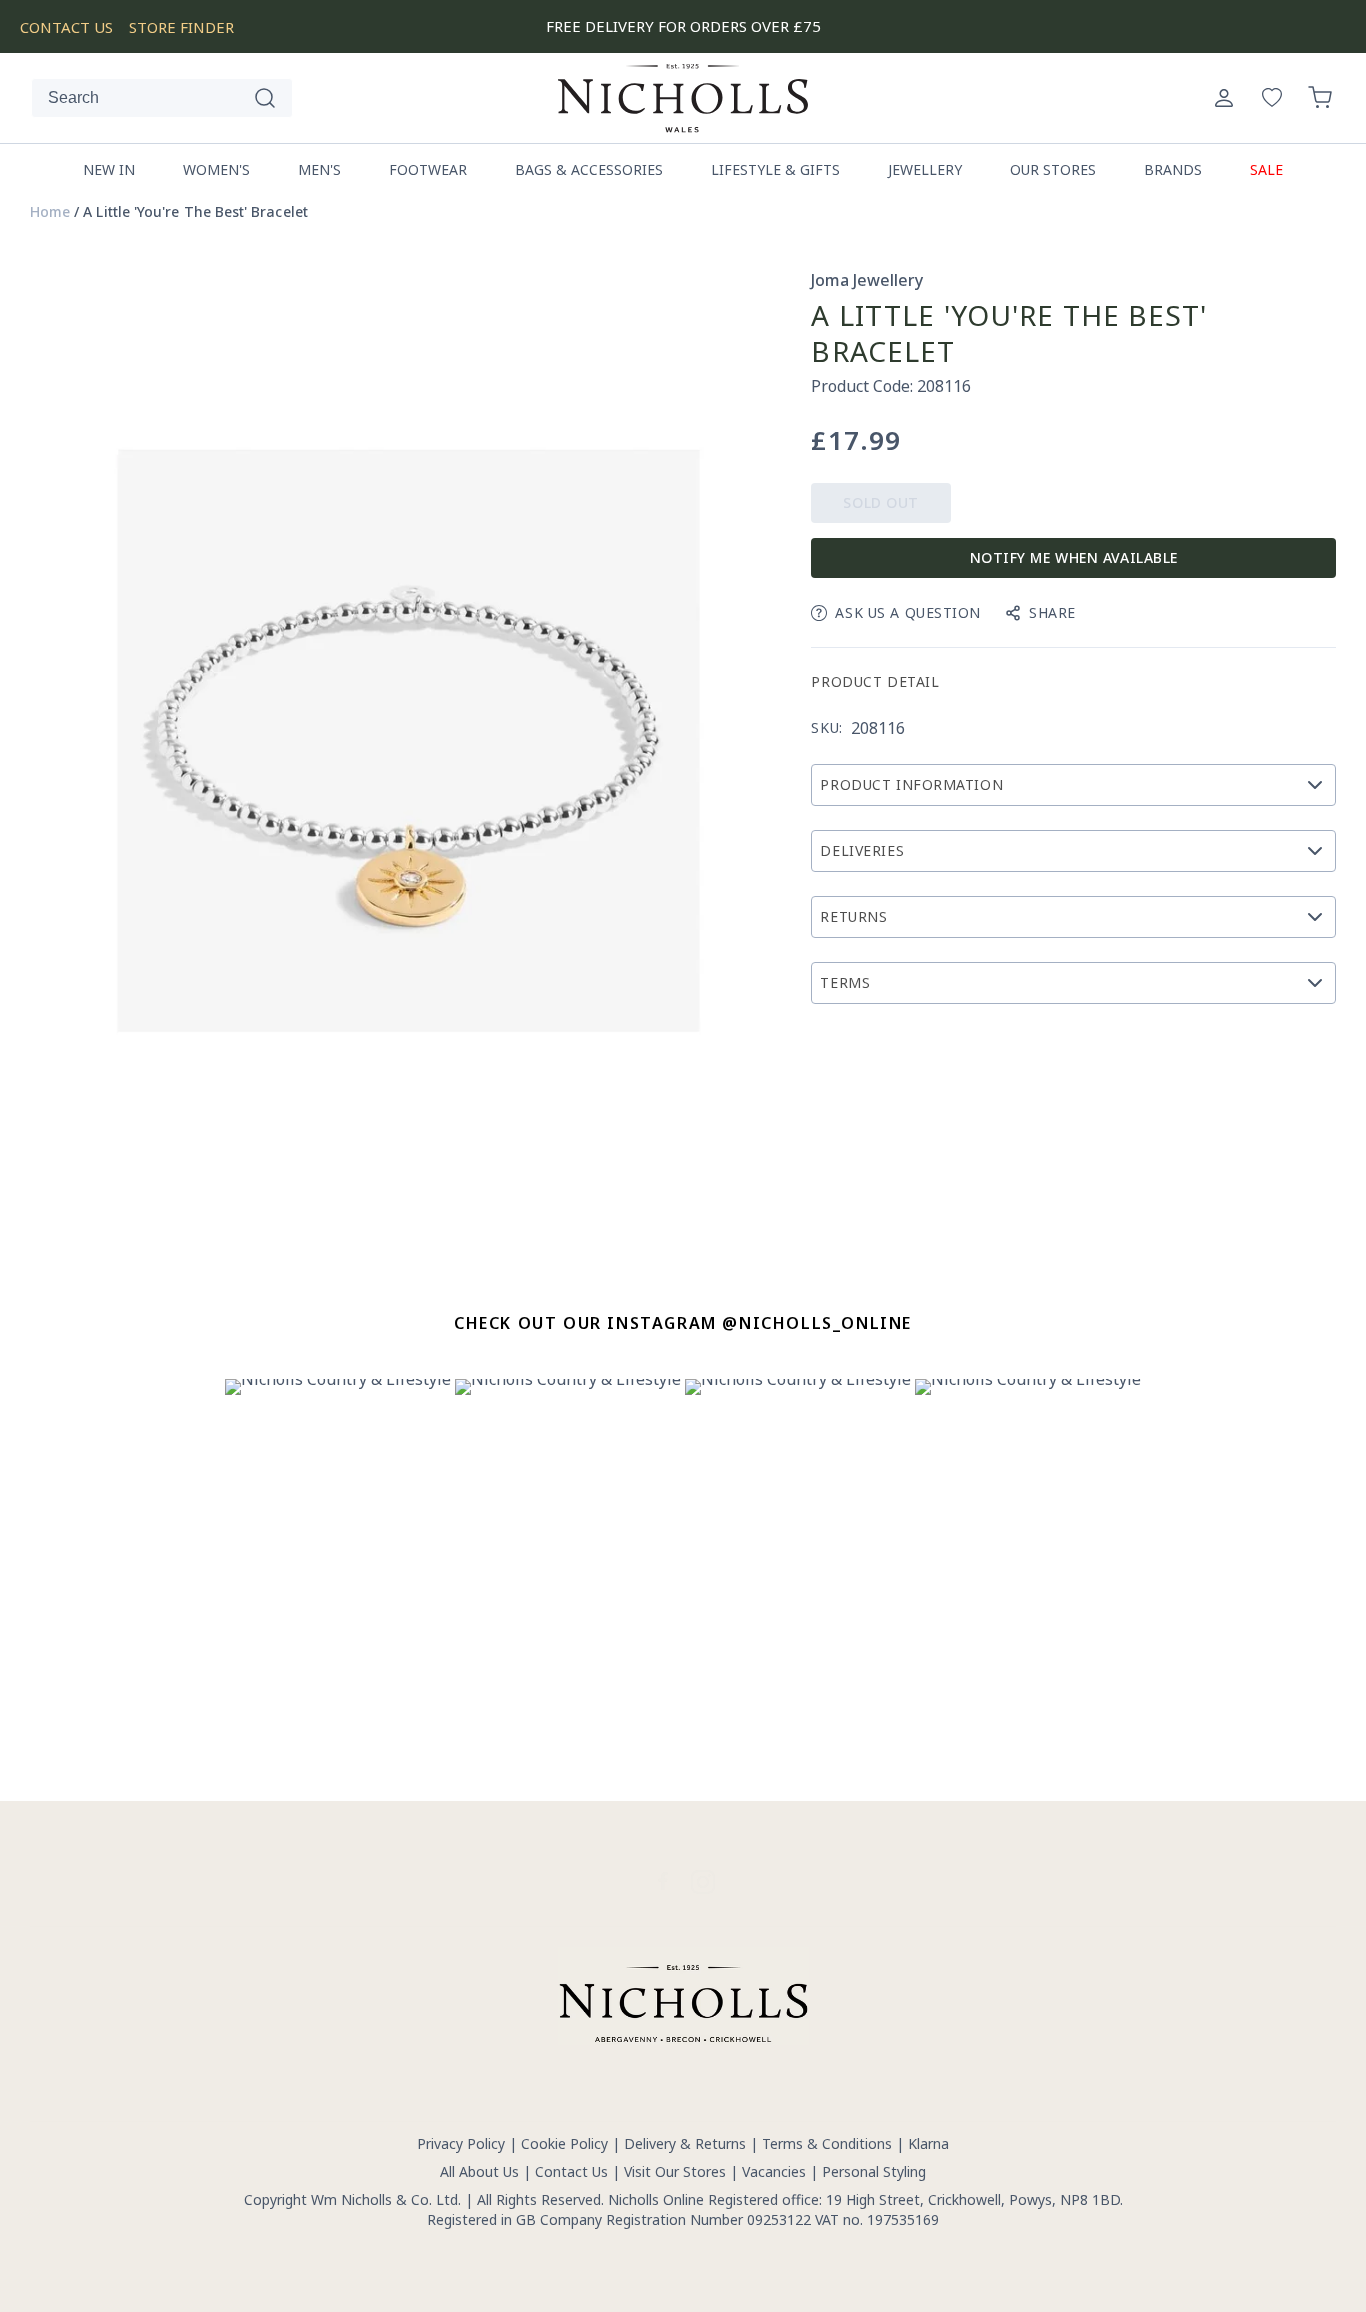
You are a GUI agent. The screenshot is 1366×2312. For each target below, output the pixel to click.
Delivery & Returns (685, 2143)
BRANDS (1173, 169)
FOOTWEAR (428, 169)
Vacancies (776, 2171)
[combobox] (162, 98)
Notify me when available (1074, 557)
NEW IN (109, 169)
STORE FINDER (181, 27)
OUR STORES (1053, 169)
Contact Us (571, 2171)
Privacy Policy (461, 2143)
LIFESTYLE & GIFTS (775, 169)
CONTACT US (66, 27)
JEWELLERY (925, 169)
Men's (319, 169)
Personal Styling (874, 2171)
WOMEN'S (216, 169)
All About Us (479, 2171)
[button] (1320, 98)
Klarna (928, 2143)
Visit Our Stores (675, 2171)
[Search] (265, 98)
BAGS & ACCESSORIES (589, 169)
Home (50, 212)
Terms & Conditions (827, 2143)
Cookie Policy (564, 2143)
